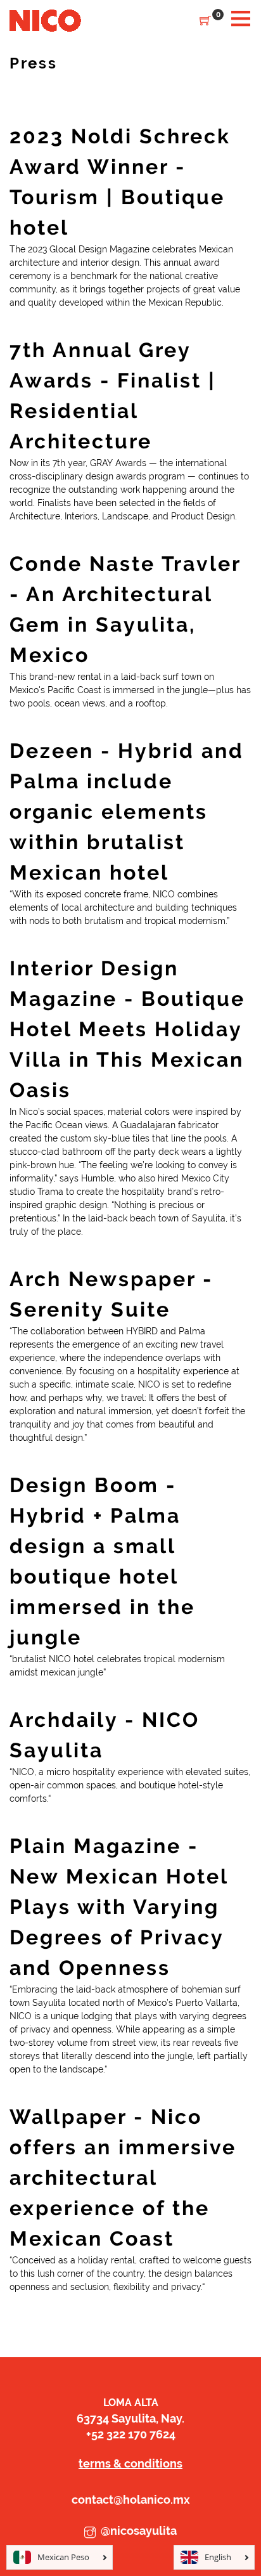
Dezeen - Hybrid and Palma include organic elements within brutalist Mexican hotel (127, 811)
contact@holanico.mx (131, 2500)
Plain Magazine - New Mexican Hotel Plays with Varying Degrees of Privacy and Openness (119, 1907)
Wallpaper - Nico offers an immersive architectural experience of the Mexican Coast (123, 2177)
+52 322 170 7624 (131, 2434)
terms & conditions (130, 2463)
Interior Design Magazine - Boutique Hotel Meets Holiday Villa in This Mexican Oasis (127, 1029)
